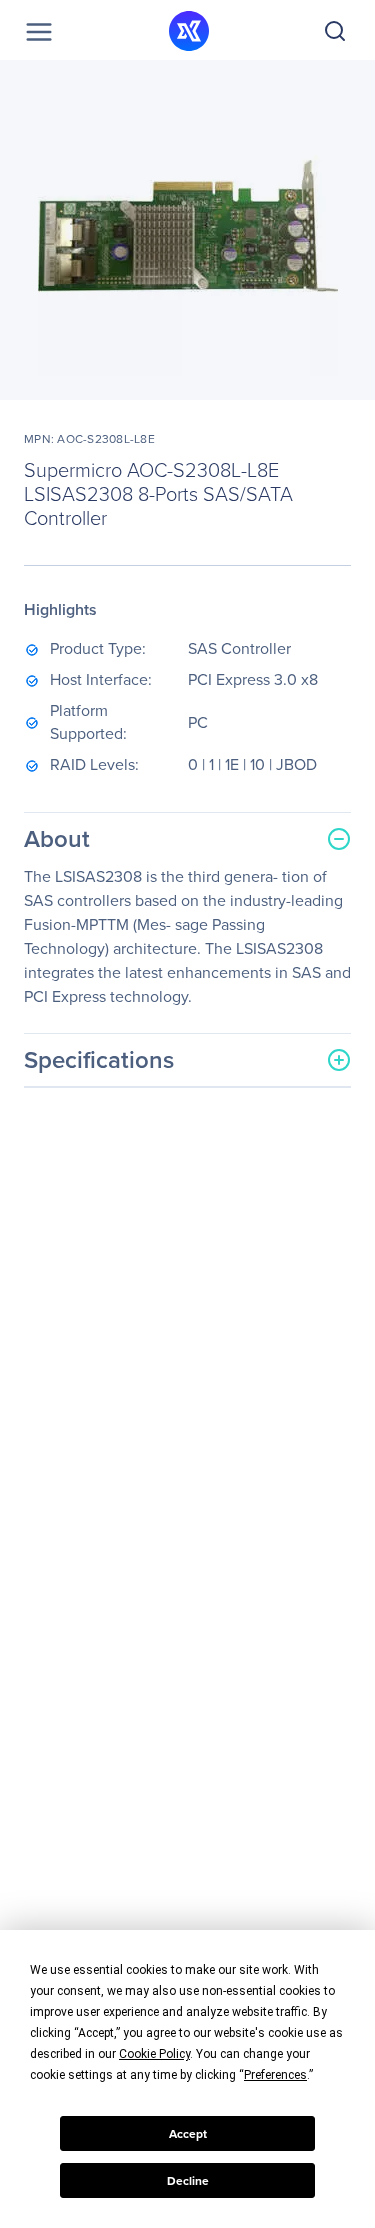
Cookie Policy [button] (154, 2054)
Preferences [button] (275, 2075)
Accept (188, 2134)
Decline (188, 2181)
